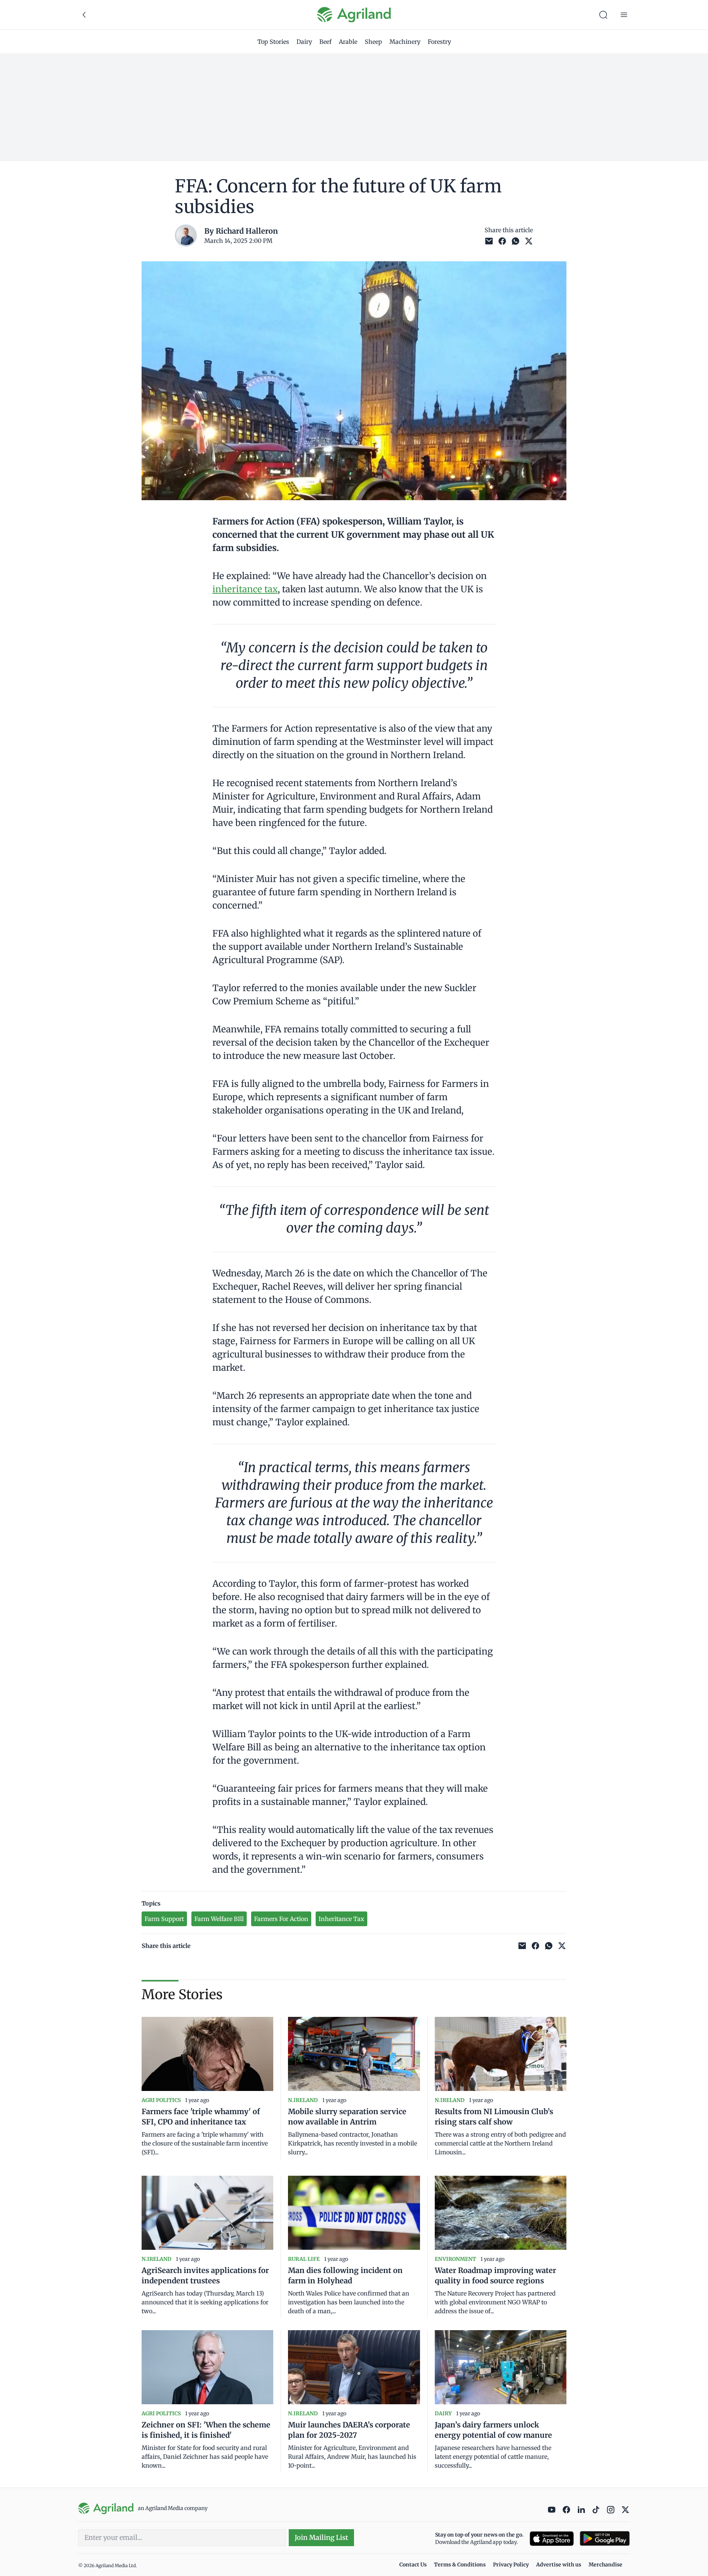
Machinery (405, 42)
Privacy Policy (511, 2565)
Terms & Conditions (460, 2565)
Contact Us (413, 2565)
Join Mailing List (321, 2537)
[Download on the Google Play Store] (605, 2539)
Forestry (439, 42)
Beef (325, 42)
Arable (348, 42)
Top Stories (273, 42)
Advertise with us (559, 2565)
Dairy (304, 42)
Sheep (373, 42)
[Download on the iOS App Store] (552, 2539)
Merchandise (605, 2565)
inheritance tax (245, 589)
